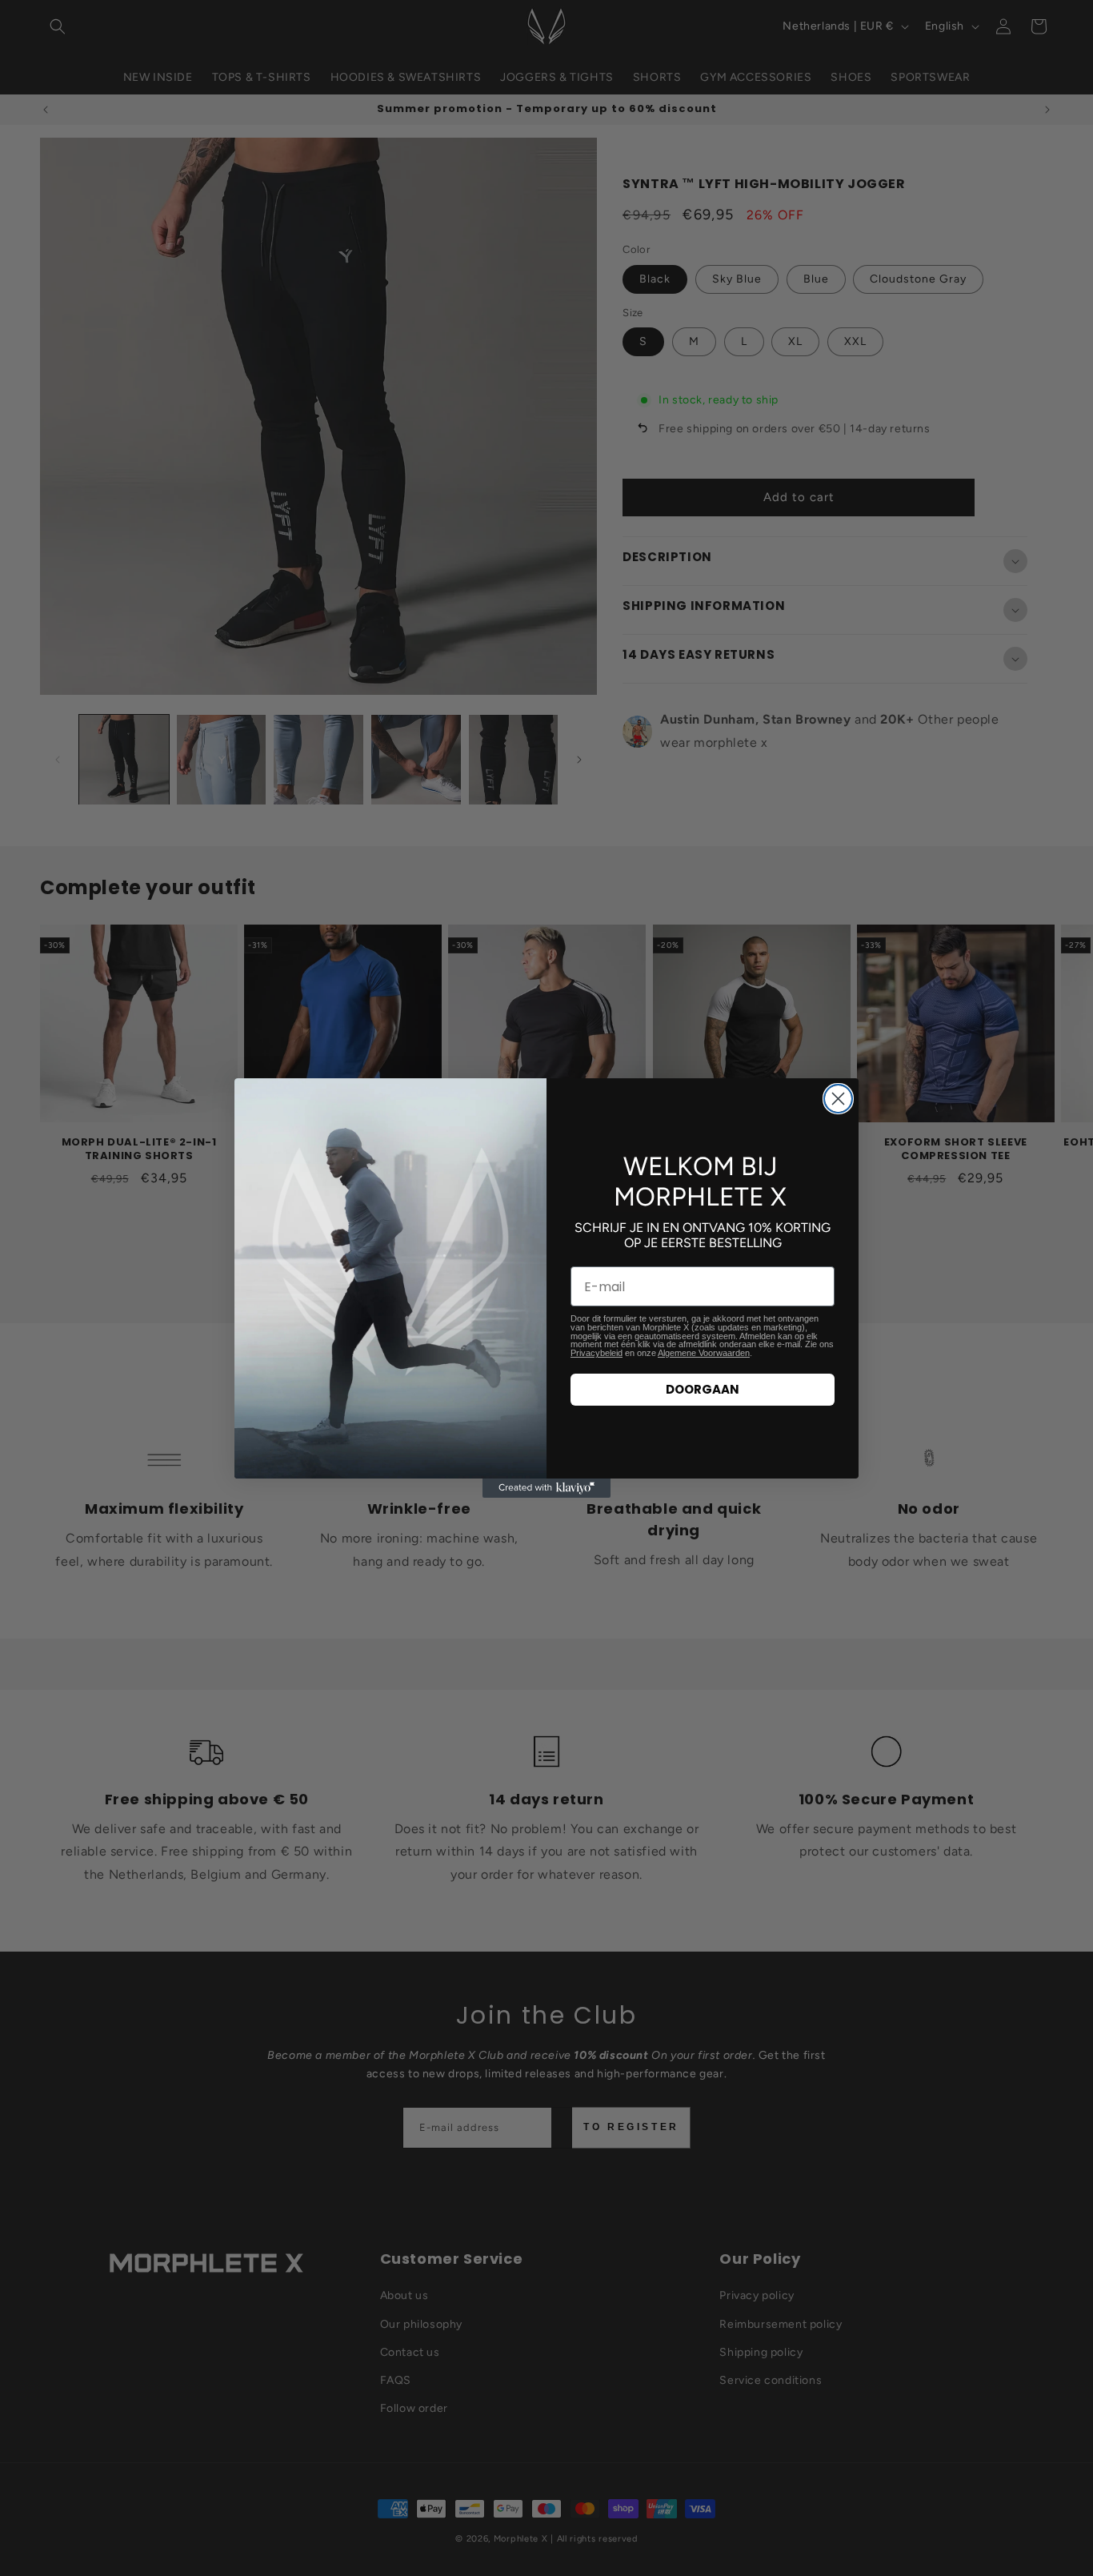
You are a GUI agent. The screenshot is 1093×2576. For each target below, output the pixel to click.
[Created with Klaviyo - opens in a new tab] (546, 1488)
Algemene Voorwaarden (704, 1353)
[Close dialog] (838, 1099)
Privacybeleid (597, 1353)
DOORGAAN (703, 1389)
